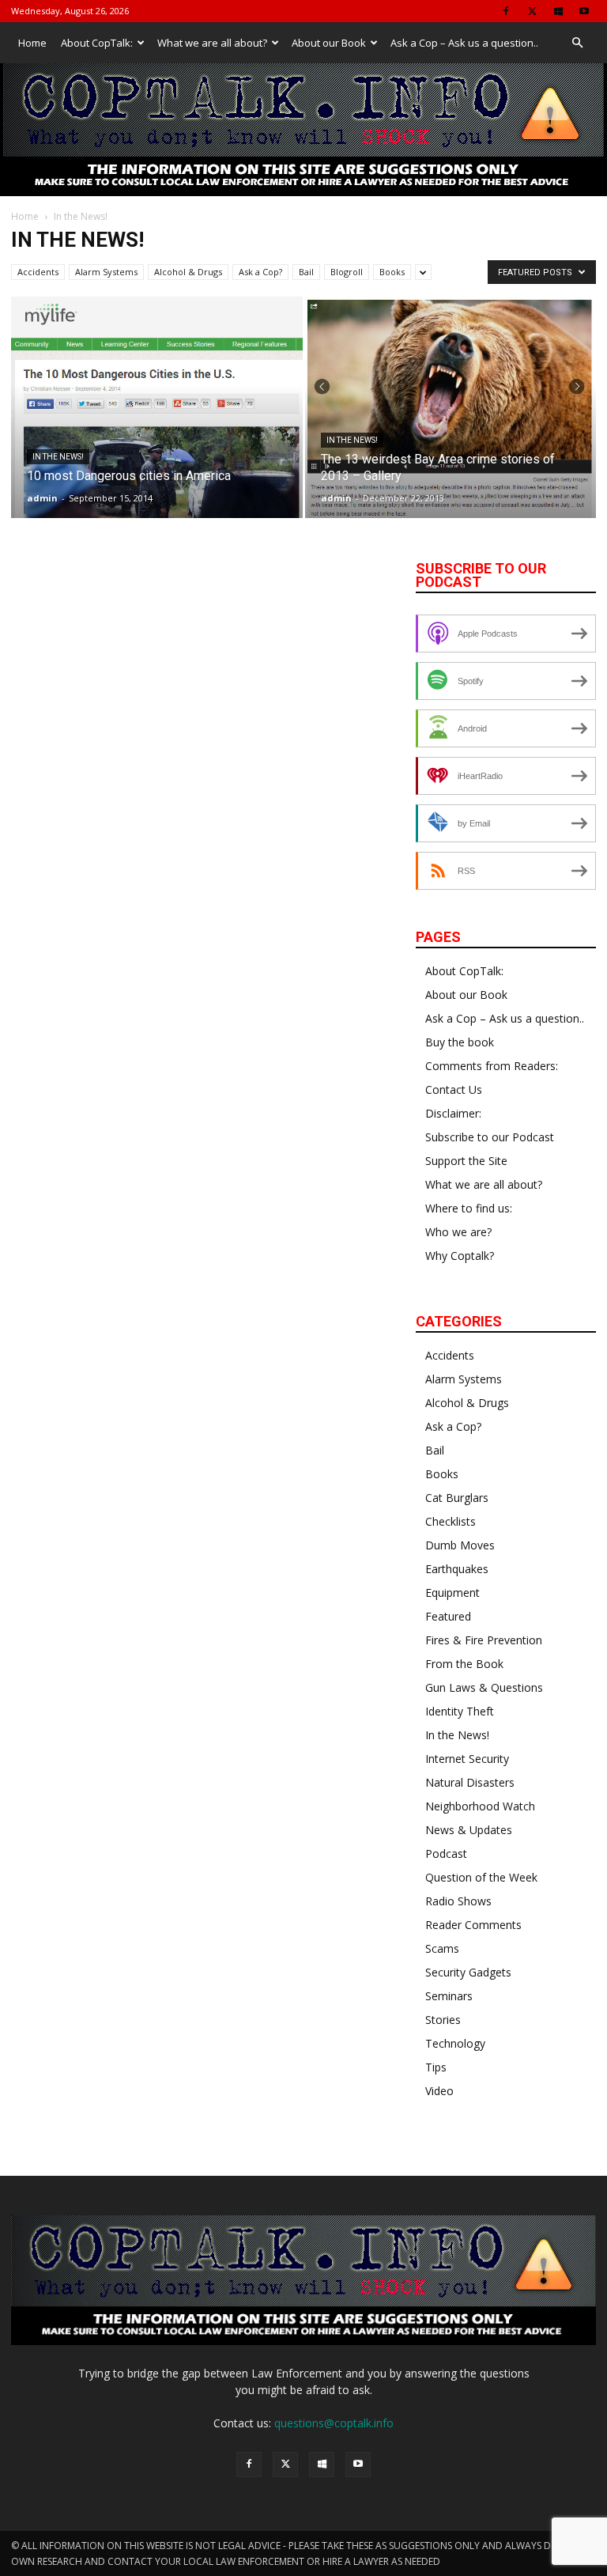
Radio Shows (458, 1901)
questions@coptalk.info (334, 2423)
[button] (577, 43)
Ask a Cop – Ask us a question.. (464, 43)
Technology (455, 2043)
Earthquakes (457, 1569)
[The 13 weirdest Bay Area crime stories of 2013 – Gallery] (451, 411)
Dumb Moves (460, 1545)
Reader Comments (473, 1925)
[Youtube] (584, 11)
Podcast (446, 1854)
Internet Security (467, 1759)
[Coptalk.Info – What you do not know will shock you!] (303, 130)
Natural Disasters (470, 1782)
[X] (532, 11)
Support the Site (466, 1161)
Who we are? (458, 1232)
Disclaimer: (453, 1113)
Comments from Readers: (492, 1066)
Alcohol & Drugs (188, 272)
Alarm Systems (106, 272)
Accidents (38, 272)
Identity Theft (460, 1711)
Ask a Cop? (260, 272)
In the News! (58, 457)
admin (42, 498)
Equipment (452, 1593)
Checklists (451, 1521)
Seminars (449, 1996)
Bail (306, 272)
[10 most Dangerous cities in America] (157, 475)
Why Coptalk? (460, 1256)
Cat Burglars (457, 1498)
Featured (448, 1616)
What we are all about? (212, 43)
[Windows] (558, 11)
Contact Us (454, 1089)
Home (32, 43)
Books (392, 272)
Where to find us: (469, 1208)
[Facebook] (506, 11)
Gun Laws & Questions (484, 1687)
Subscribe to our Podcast (490, 1137)
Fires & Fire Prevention (484, 1640)
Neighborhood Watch (480, 1806)
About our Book (329, 43)
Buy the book (460, 1042)
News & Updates (469, 1830)
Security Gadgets (468, 1972)
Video (439, 2091)
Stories (443, 2020)
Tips (436, 2067)
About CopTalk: (97, 43)
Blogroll (347, 272)
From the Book (464, 1664)
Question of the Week (481, 1877)
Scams (442, 1948)
